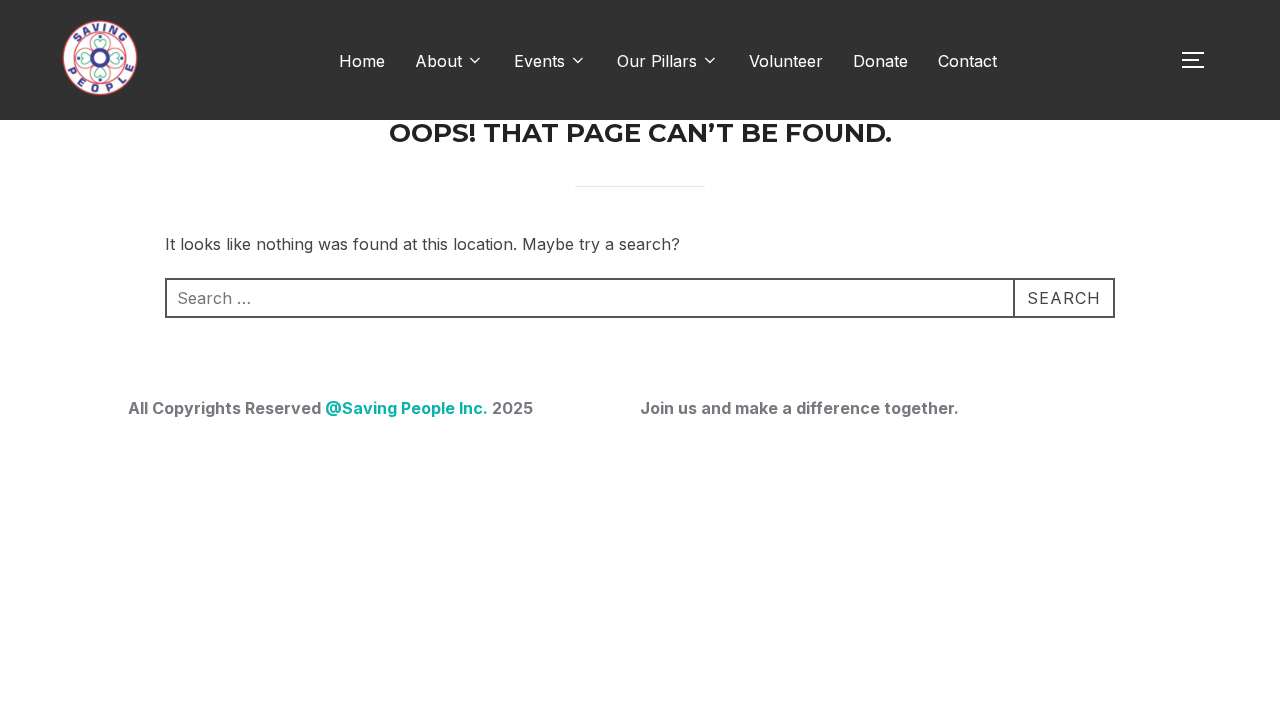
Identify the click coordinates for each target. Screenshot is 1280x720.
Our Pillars (657, 61)
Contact (967, 61)
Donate (880, 61)
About (438, 61)
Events (539, 61)
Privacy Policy (106, 523)
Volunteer (786, 61)
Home (362, 61)
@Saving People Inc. (406, 408)
